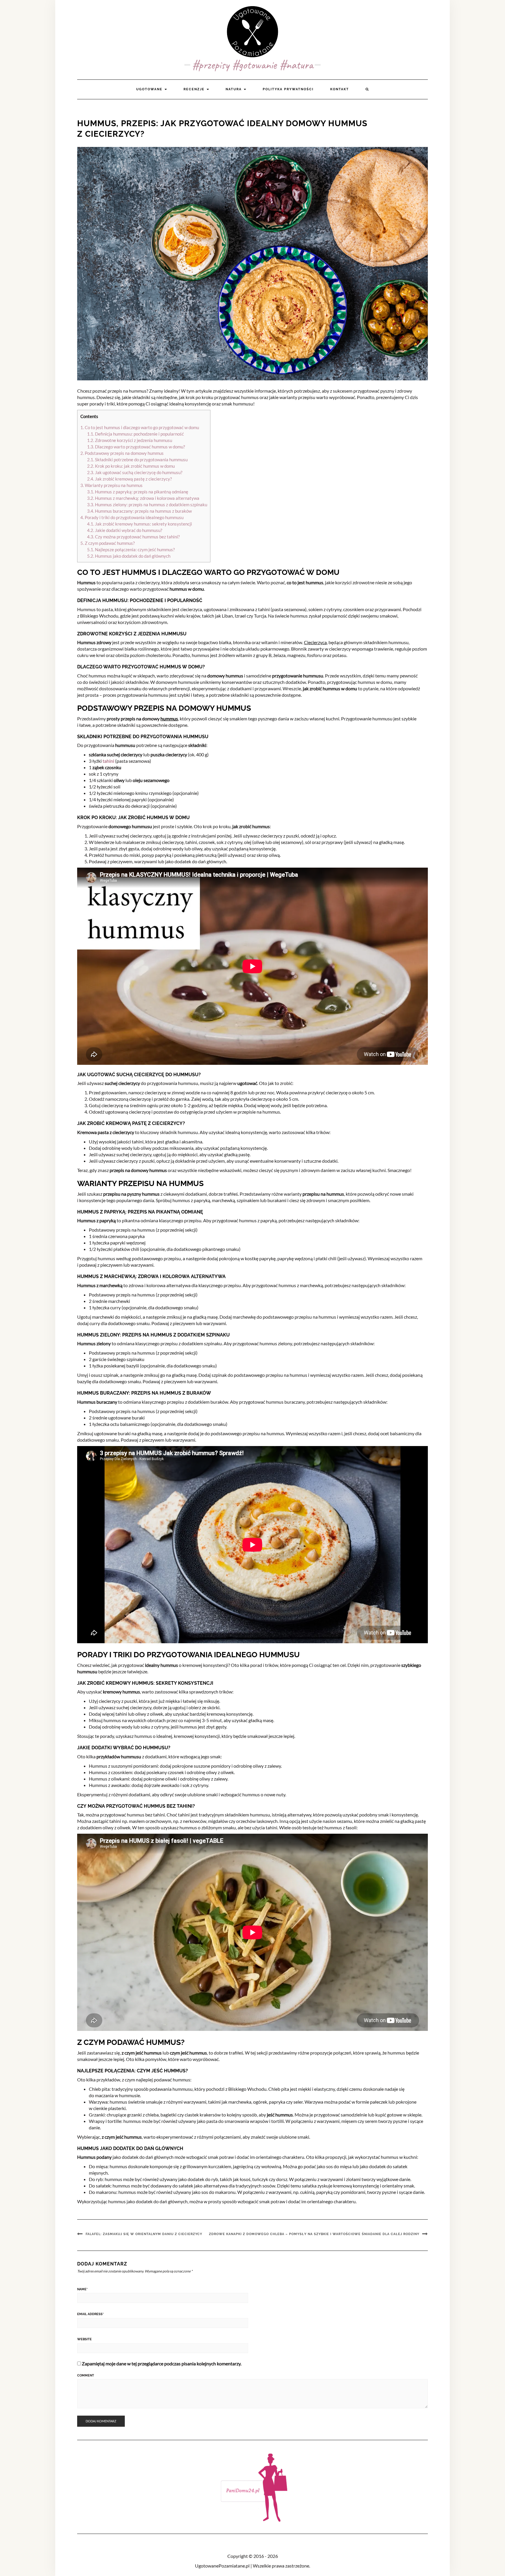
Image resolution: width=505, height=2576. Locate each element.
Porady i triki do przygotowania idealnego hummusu (132, 517)
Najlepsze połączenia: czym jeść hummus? (131, 549)
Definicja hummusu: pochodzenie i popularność (135, 434)
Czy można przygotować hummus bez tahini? (133, 537)
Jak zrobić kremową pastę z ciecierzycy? (129, 479)
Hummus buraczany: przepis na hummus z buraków (139, 511)
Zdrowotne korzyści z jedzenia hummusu (130, 440)
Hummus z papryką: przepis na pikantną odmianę (138, 492)
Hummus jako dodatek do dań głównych (129, 556)
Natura (234, 89)
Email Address (90, 2314)
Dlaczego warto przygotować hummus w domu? (136, 447)
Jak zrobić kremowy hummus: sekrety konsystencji (140, 524)
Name (82, 2289)
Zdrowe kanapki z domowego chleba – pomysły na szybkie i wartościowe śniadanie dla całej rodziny (314, 2234)
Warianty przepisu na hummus (111, 485)
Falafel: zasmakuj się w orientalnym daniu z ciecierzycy (144, 2234)
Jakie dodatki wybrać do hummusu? (125, 530)
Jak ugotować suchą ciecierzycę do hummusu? (135, 472)
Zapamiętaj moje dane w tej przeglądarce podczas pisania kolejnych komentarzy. (162, 2363)
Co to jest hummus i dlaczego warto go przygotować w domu (140, 427)
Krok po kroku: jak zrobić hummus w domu (131, 466)
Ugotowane (150, 89)
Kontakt (340, 89)
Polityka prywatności (288, 89)
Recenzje (195, 89)
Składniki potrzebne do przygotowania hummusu (137, 460)
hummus (169, 718)
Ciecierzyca (315, 642)
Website (84, 2339)
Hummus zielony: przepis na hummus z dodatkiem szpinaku (147, 505)
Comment (86, 2375)
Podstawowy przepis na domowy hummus (122, 453)
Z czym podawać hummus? (108, 543)
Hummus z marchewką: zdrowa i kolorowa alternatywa (143, 498)
